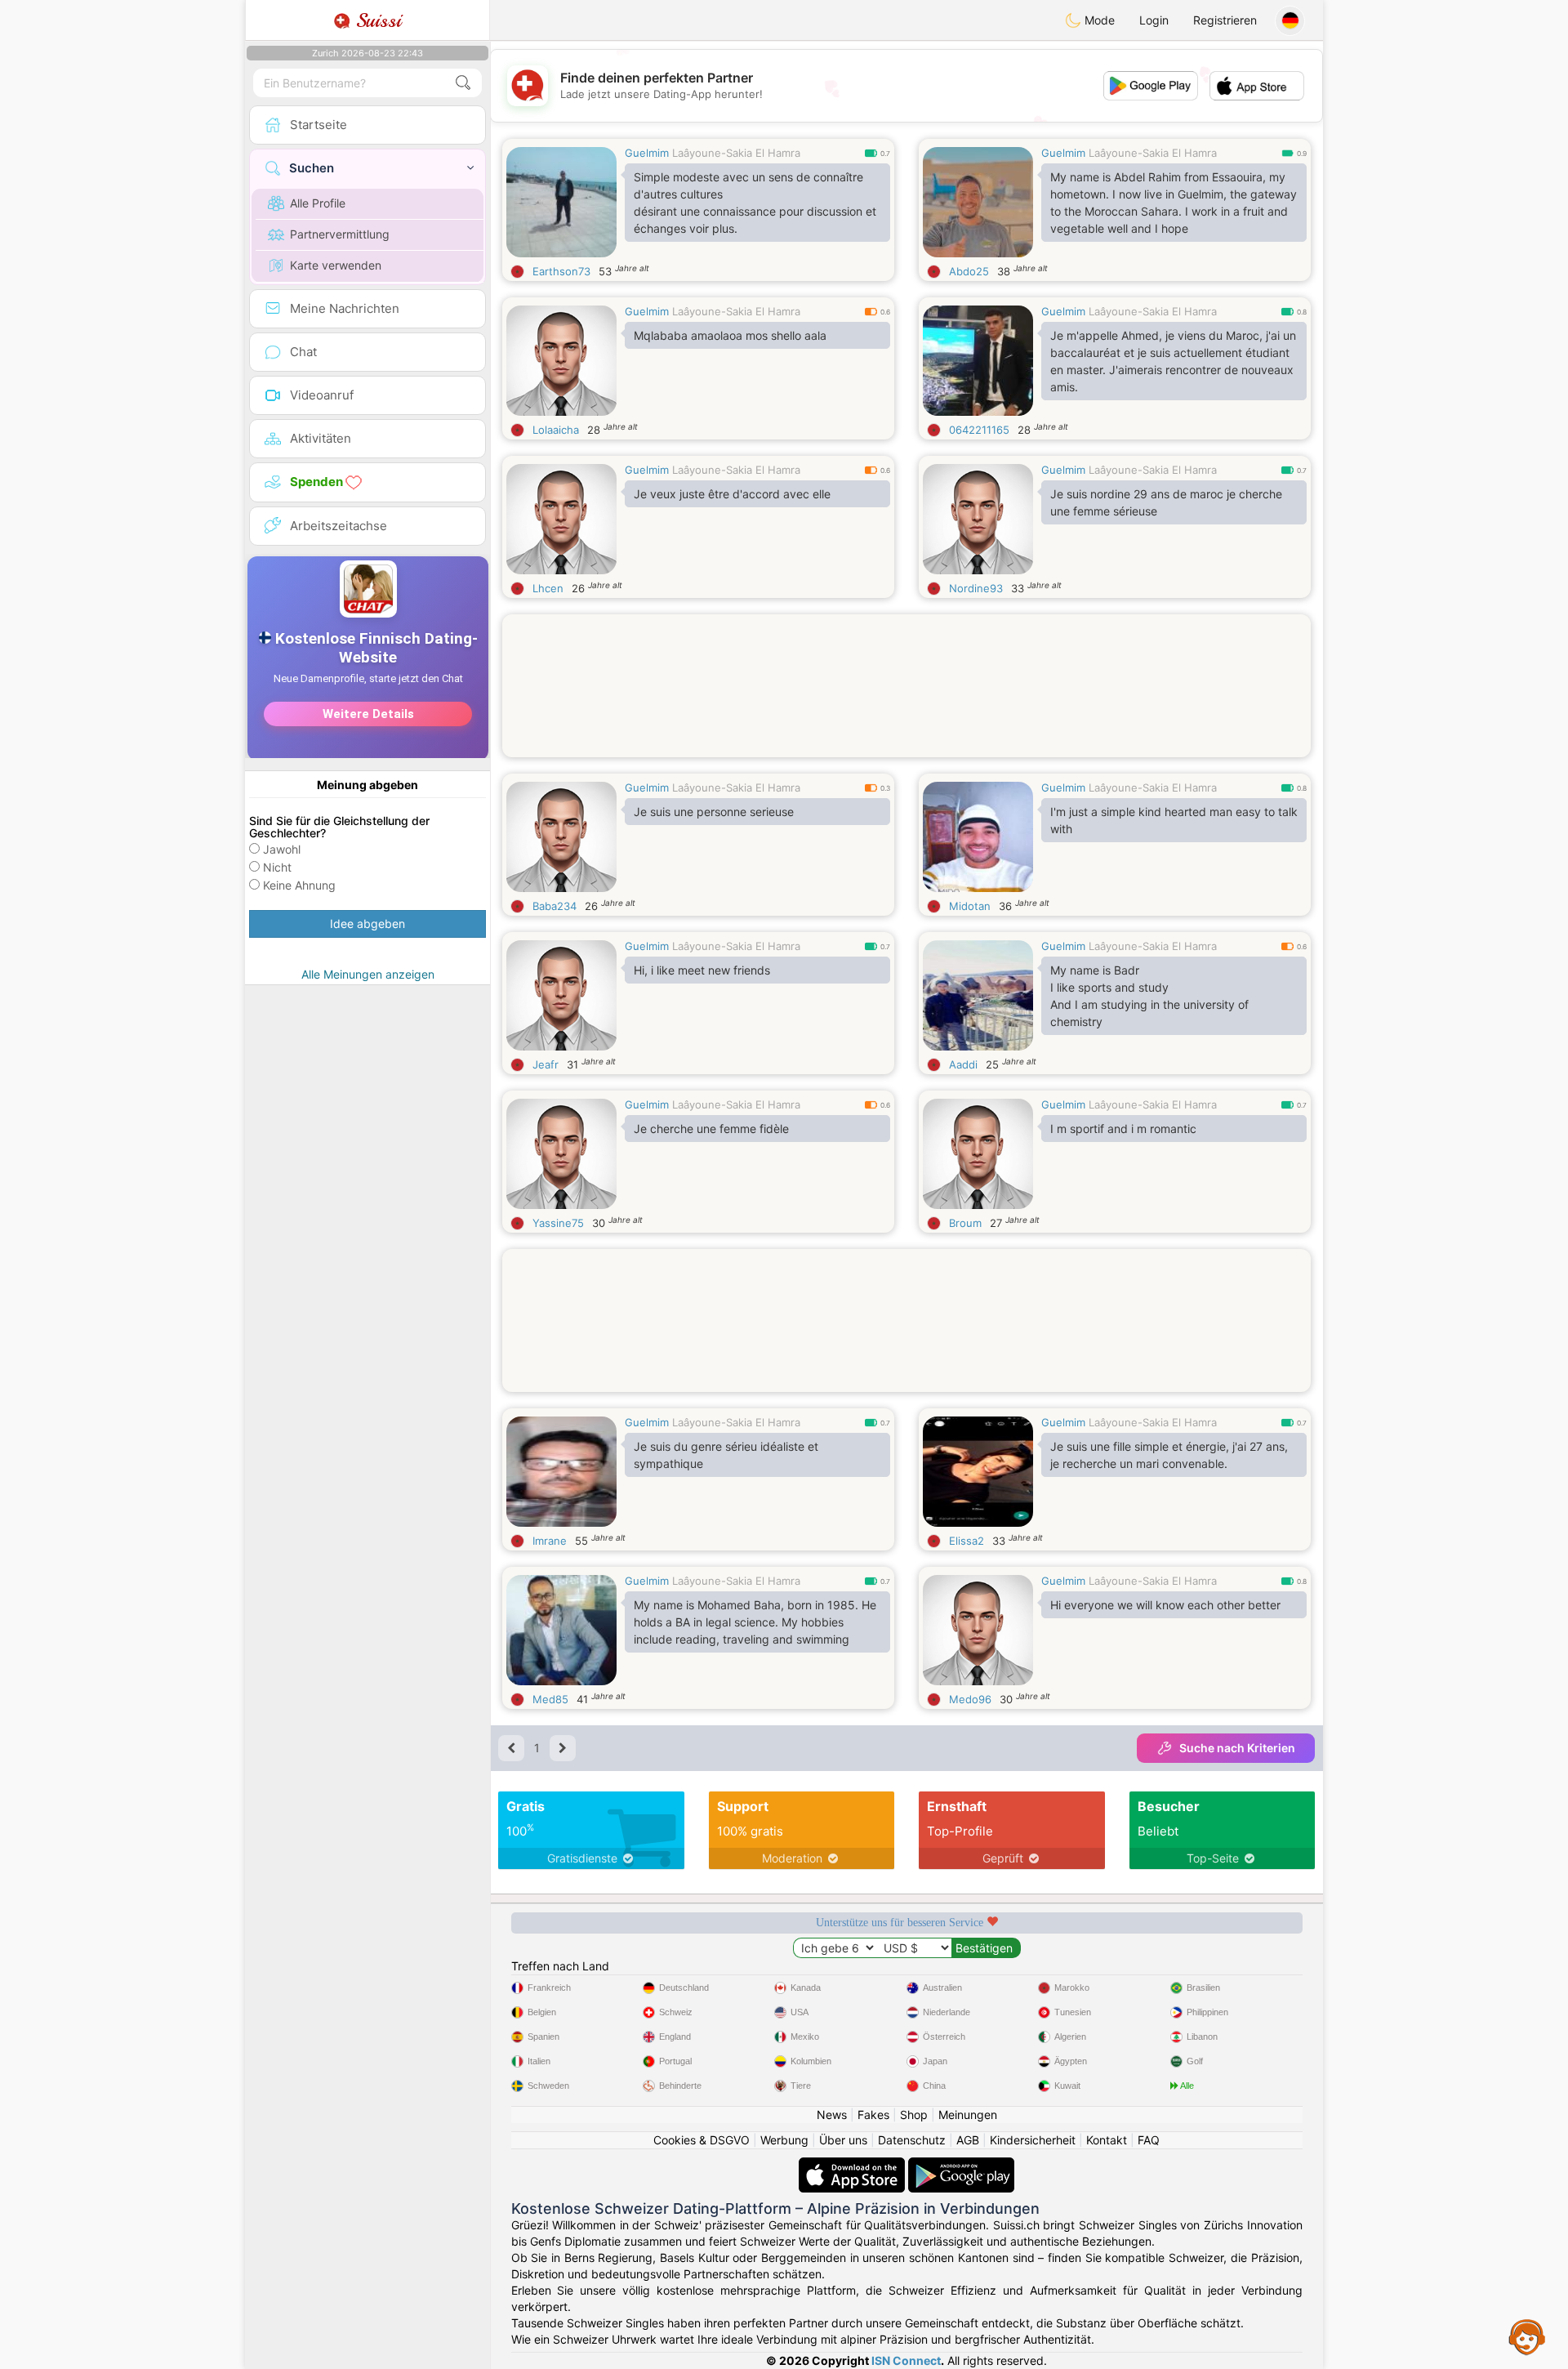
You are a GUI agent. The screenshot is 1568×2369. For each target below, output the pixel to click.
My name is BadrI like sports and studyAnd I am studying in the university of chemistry (1149, 996)
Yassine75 (558, 1223)
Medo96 (970, 1699)
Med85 (550, 1699)
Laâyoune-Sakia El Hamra (736, 153)
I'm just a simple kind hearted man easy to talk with (1174, 820)
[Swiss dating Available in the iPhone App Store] (853, 2165)
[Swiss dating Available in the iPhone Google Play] (961, 2165)
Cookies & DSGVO (702, 2140)
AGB (968, 2140)
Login (1154, 20)
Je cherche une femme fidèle (711, 1129)
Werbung (784, 2140)
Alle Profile (318, 203)
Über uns (843, 2140)
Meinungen (968, 2115)
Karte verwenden (336, 265)
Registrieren (1225, 20)
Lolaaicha (556, 430)
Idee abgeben (367, 924)
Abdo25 (969, 271)
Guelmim (647, 153)
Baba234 (555, 906)
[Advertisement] (906, 706)
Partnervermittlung (340, 234)
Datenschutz (912, 2140)
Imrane (550, 1541)
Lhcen (548, 588)
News (832, 2115)
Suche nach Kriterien (1237, 1748)
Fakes (873, 2115)
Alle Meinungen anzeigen (368, 974)
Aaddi (963, 1064)
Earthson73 (561, 271)
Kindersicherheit (1033, 2140)
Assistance (1527, 2336)
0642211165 (979, 430)
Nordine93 (976, 588)
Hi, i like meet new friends (702, 970)
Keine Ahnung (299, 885)
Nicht (277, 867)
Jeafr (546, 1064)
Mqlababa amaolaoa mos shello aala (730, 335)
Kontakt (1107, 2140)
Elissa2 (967, 1541)
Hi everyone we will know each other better (1165, 1605)
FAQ (1149, 2140)
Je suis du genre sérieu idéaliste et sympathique (726, 1455)
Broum (965, 1223)
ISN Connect (906, 2360)
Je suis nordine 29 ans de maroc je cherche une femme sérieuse (1166, 502)
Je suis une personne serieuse (714, 812)
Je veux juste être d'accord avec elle (732, 494)
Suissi (376, 20)
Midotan (970, 906)
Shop (914, 2115)
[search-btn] (463, 83)
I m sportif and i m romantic (1123, 1129)
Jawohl (282, 849)
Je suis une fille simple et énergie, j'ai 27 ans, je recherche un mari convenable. (1169, 1455)
